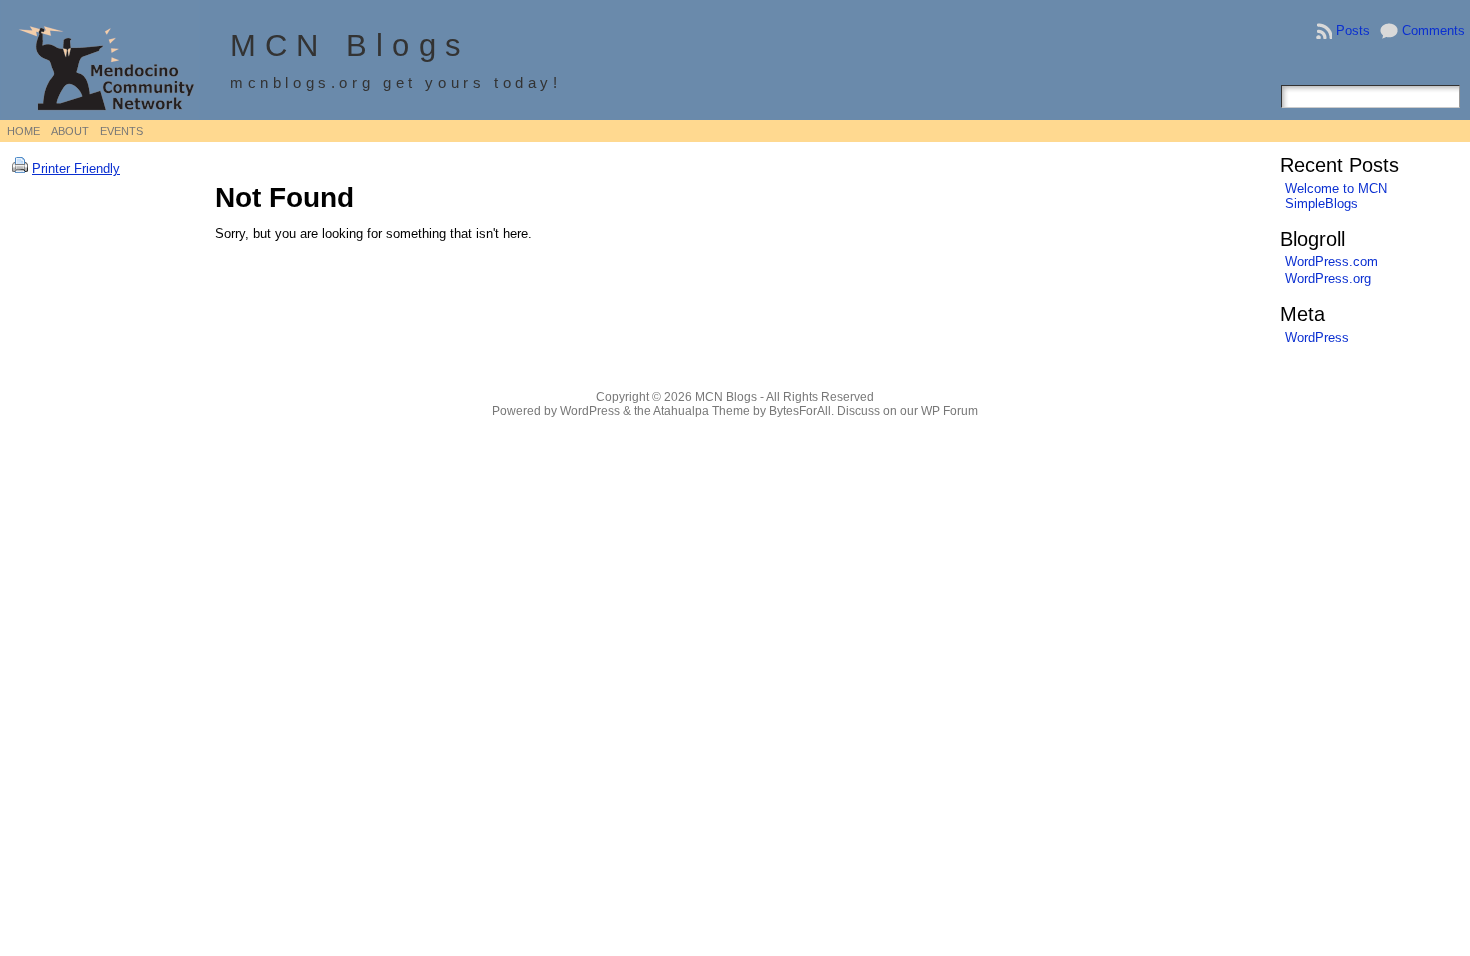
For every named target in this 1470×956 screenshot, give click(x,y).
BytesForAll (800, 411)
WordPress (1317, 337)
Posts (1353, 30)
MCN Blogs (350, 45)
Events (121, 131)
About (70, 131)
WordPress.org (1328, 278)
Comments (1433, 30)
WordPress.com (1331, 261)
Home (23, 131)
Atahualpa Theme (701, 411)
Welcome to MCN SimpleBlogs (1336, 196)
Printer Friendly (76, 168)
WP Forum (949, 411)
